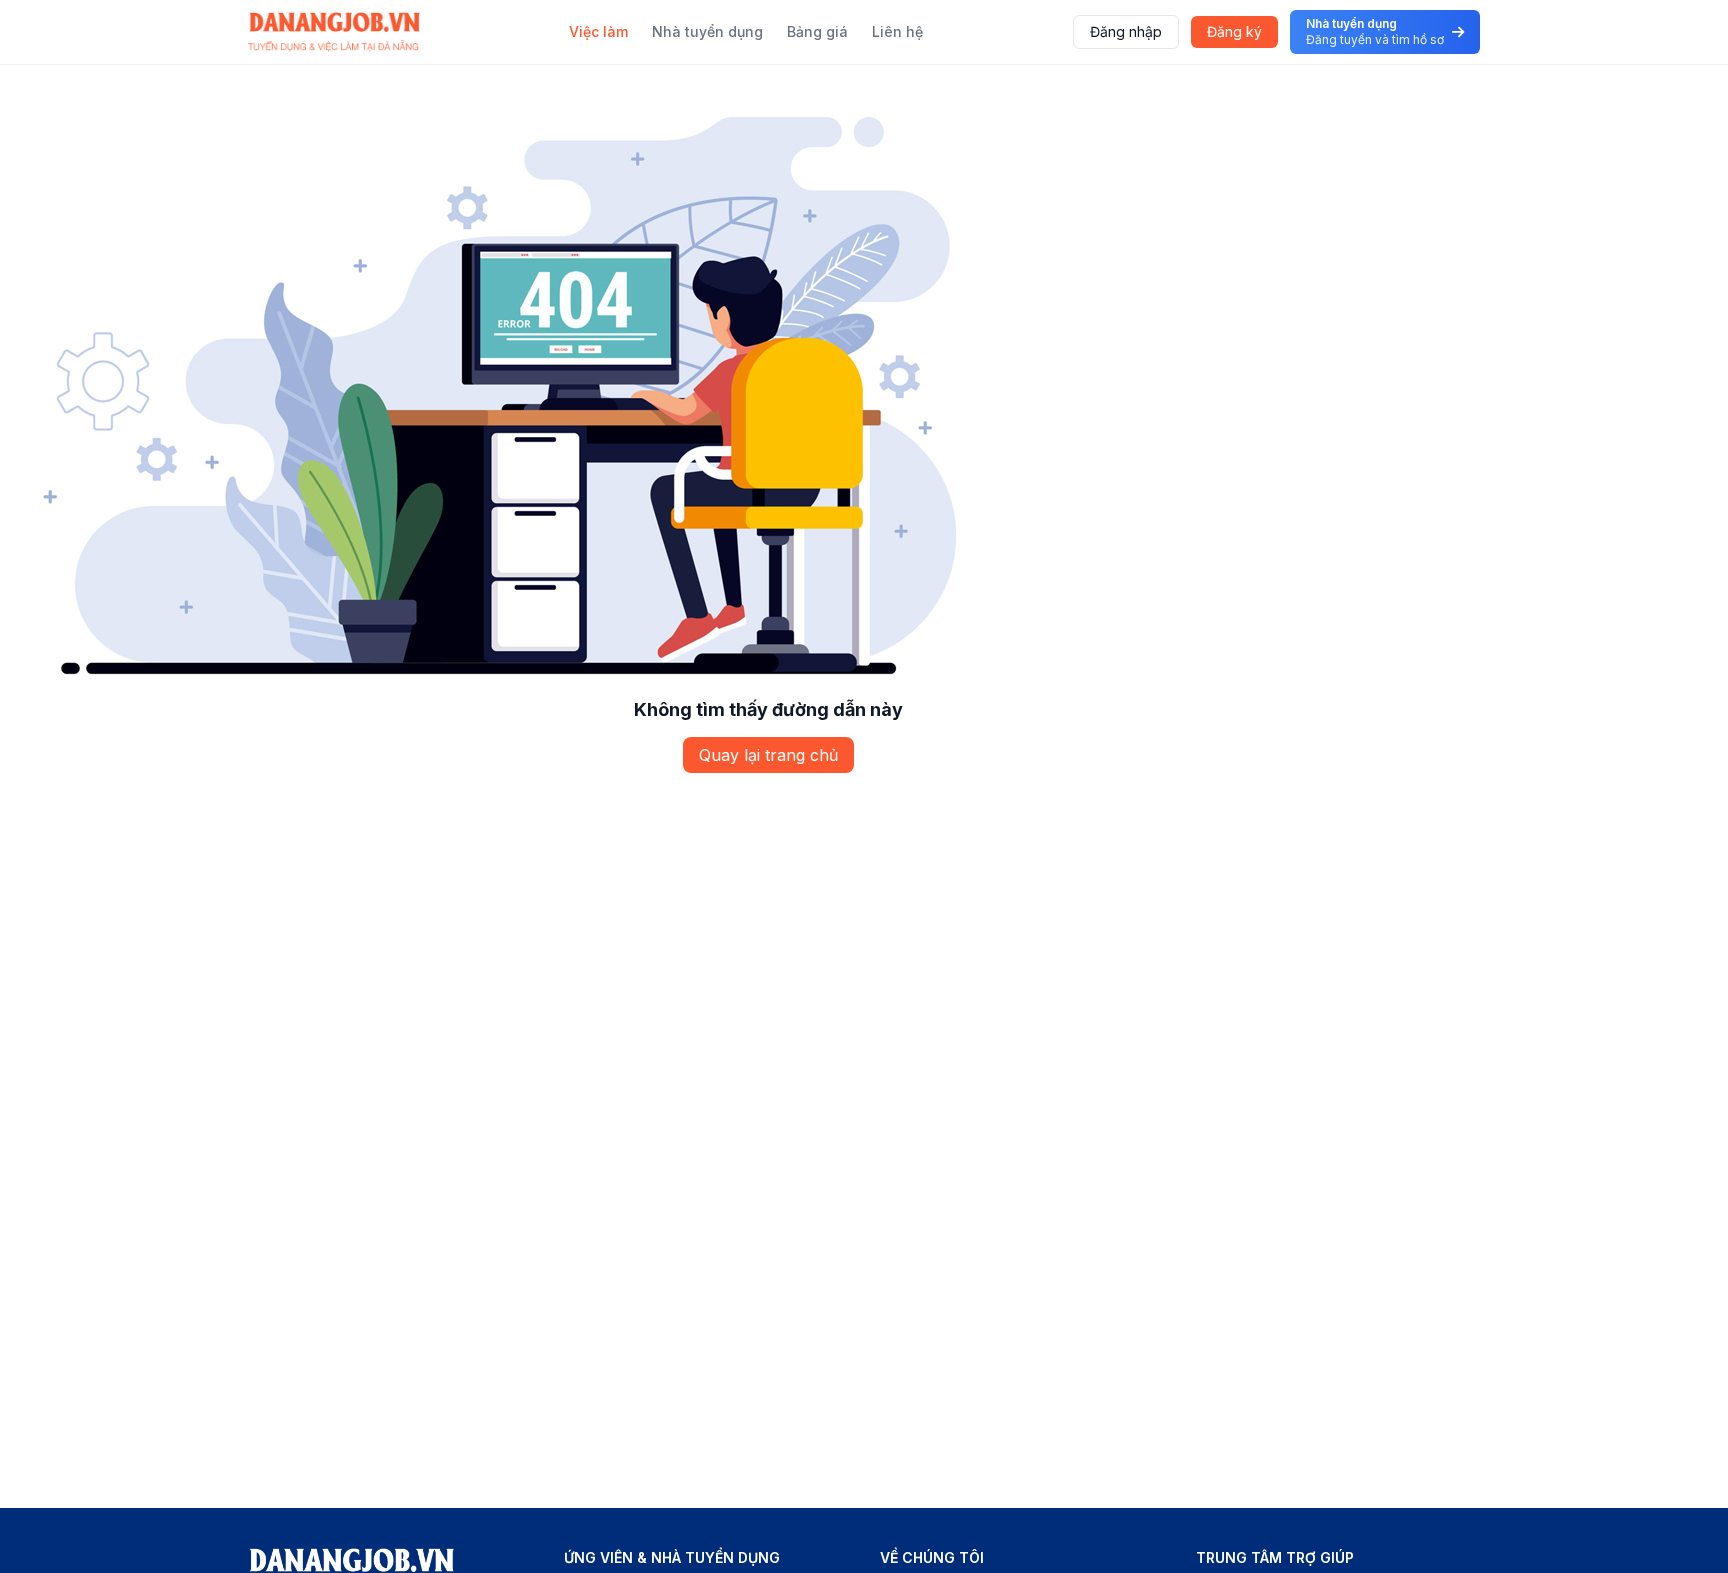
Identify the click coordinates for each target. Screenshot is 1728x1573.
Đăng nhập (1126, 31)
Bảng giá (817, 31)
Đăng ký (1234, 31)
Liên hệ (897, 31)
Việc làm (598, 31)
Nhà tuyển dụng (707, 31)
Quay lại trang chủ (768, 755)
